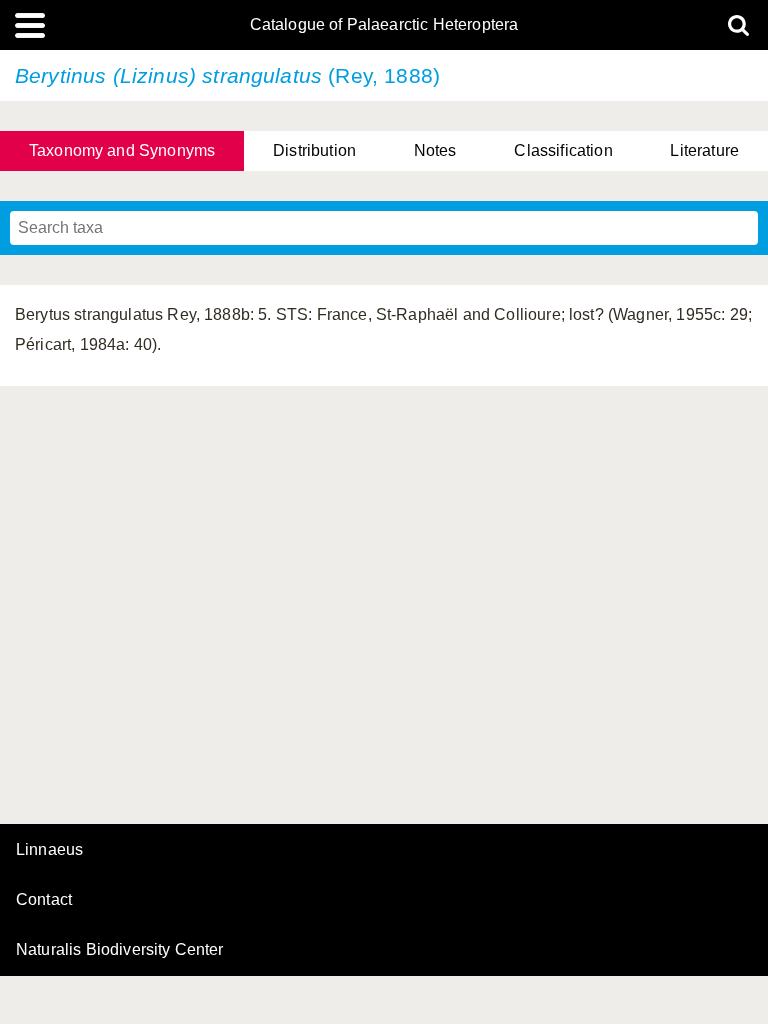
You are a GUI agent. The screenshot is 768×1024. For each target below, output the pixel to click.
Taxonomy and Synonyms (122, 150)
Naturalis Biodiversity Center (120, 950)
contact (44, 899)
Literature (704, 150)
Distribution (314, 150)
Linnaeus (49, 850)
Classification (563, 150)
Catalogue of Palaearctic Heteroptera (384, 25)
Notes (435, 150)
